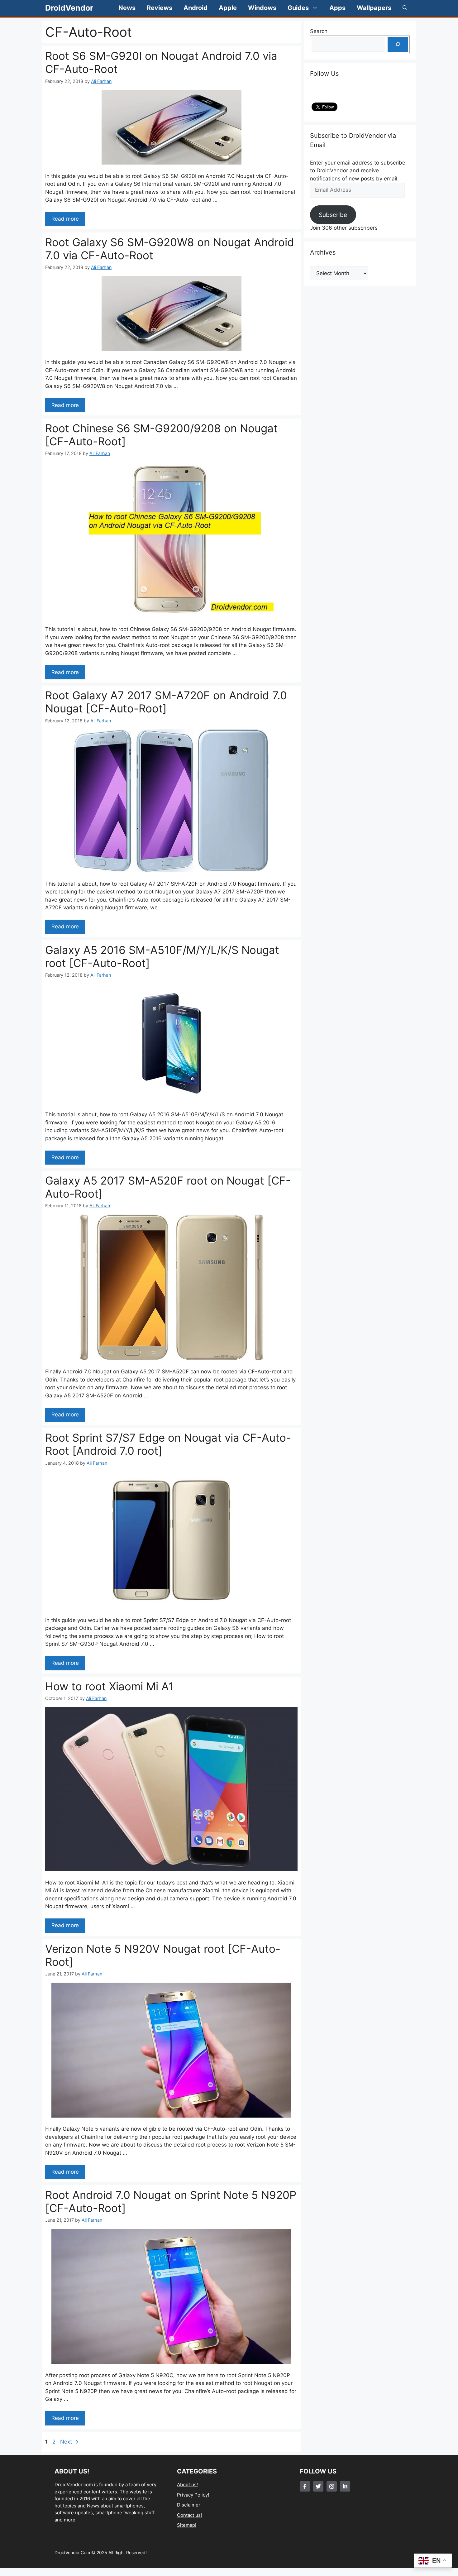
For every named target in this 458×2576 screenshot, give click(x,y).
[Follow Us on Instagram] (332, 2486)
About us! (187, 2485)
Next (69, 2442)
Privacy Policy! (193, 2495)
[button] (405, 8)
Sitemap (186, 2525)
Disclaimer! (189, 2505)
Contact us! (189, 2515)
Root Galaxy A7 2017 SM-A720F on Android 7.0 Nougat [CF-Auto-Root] (166, 702)
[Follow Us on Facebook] (305, 2486)
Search (319, 31)
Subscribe (333, 215)
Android (196, 8)
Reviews (160, 8)
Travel (184, 2545)
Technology (190, 2535)
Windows (262, 8)
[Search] (398, 45)
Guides (298, 8)
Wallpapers (374, 8)
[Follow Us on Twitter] (318, 2486)
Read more (65, 219)
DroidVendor (69, 8)
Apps (337, 8)
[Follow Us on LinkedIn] (345, 2486)
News (127, 8)
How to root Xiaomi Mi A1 (109, 1686)
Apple (228, 8)
